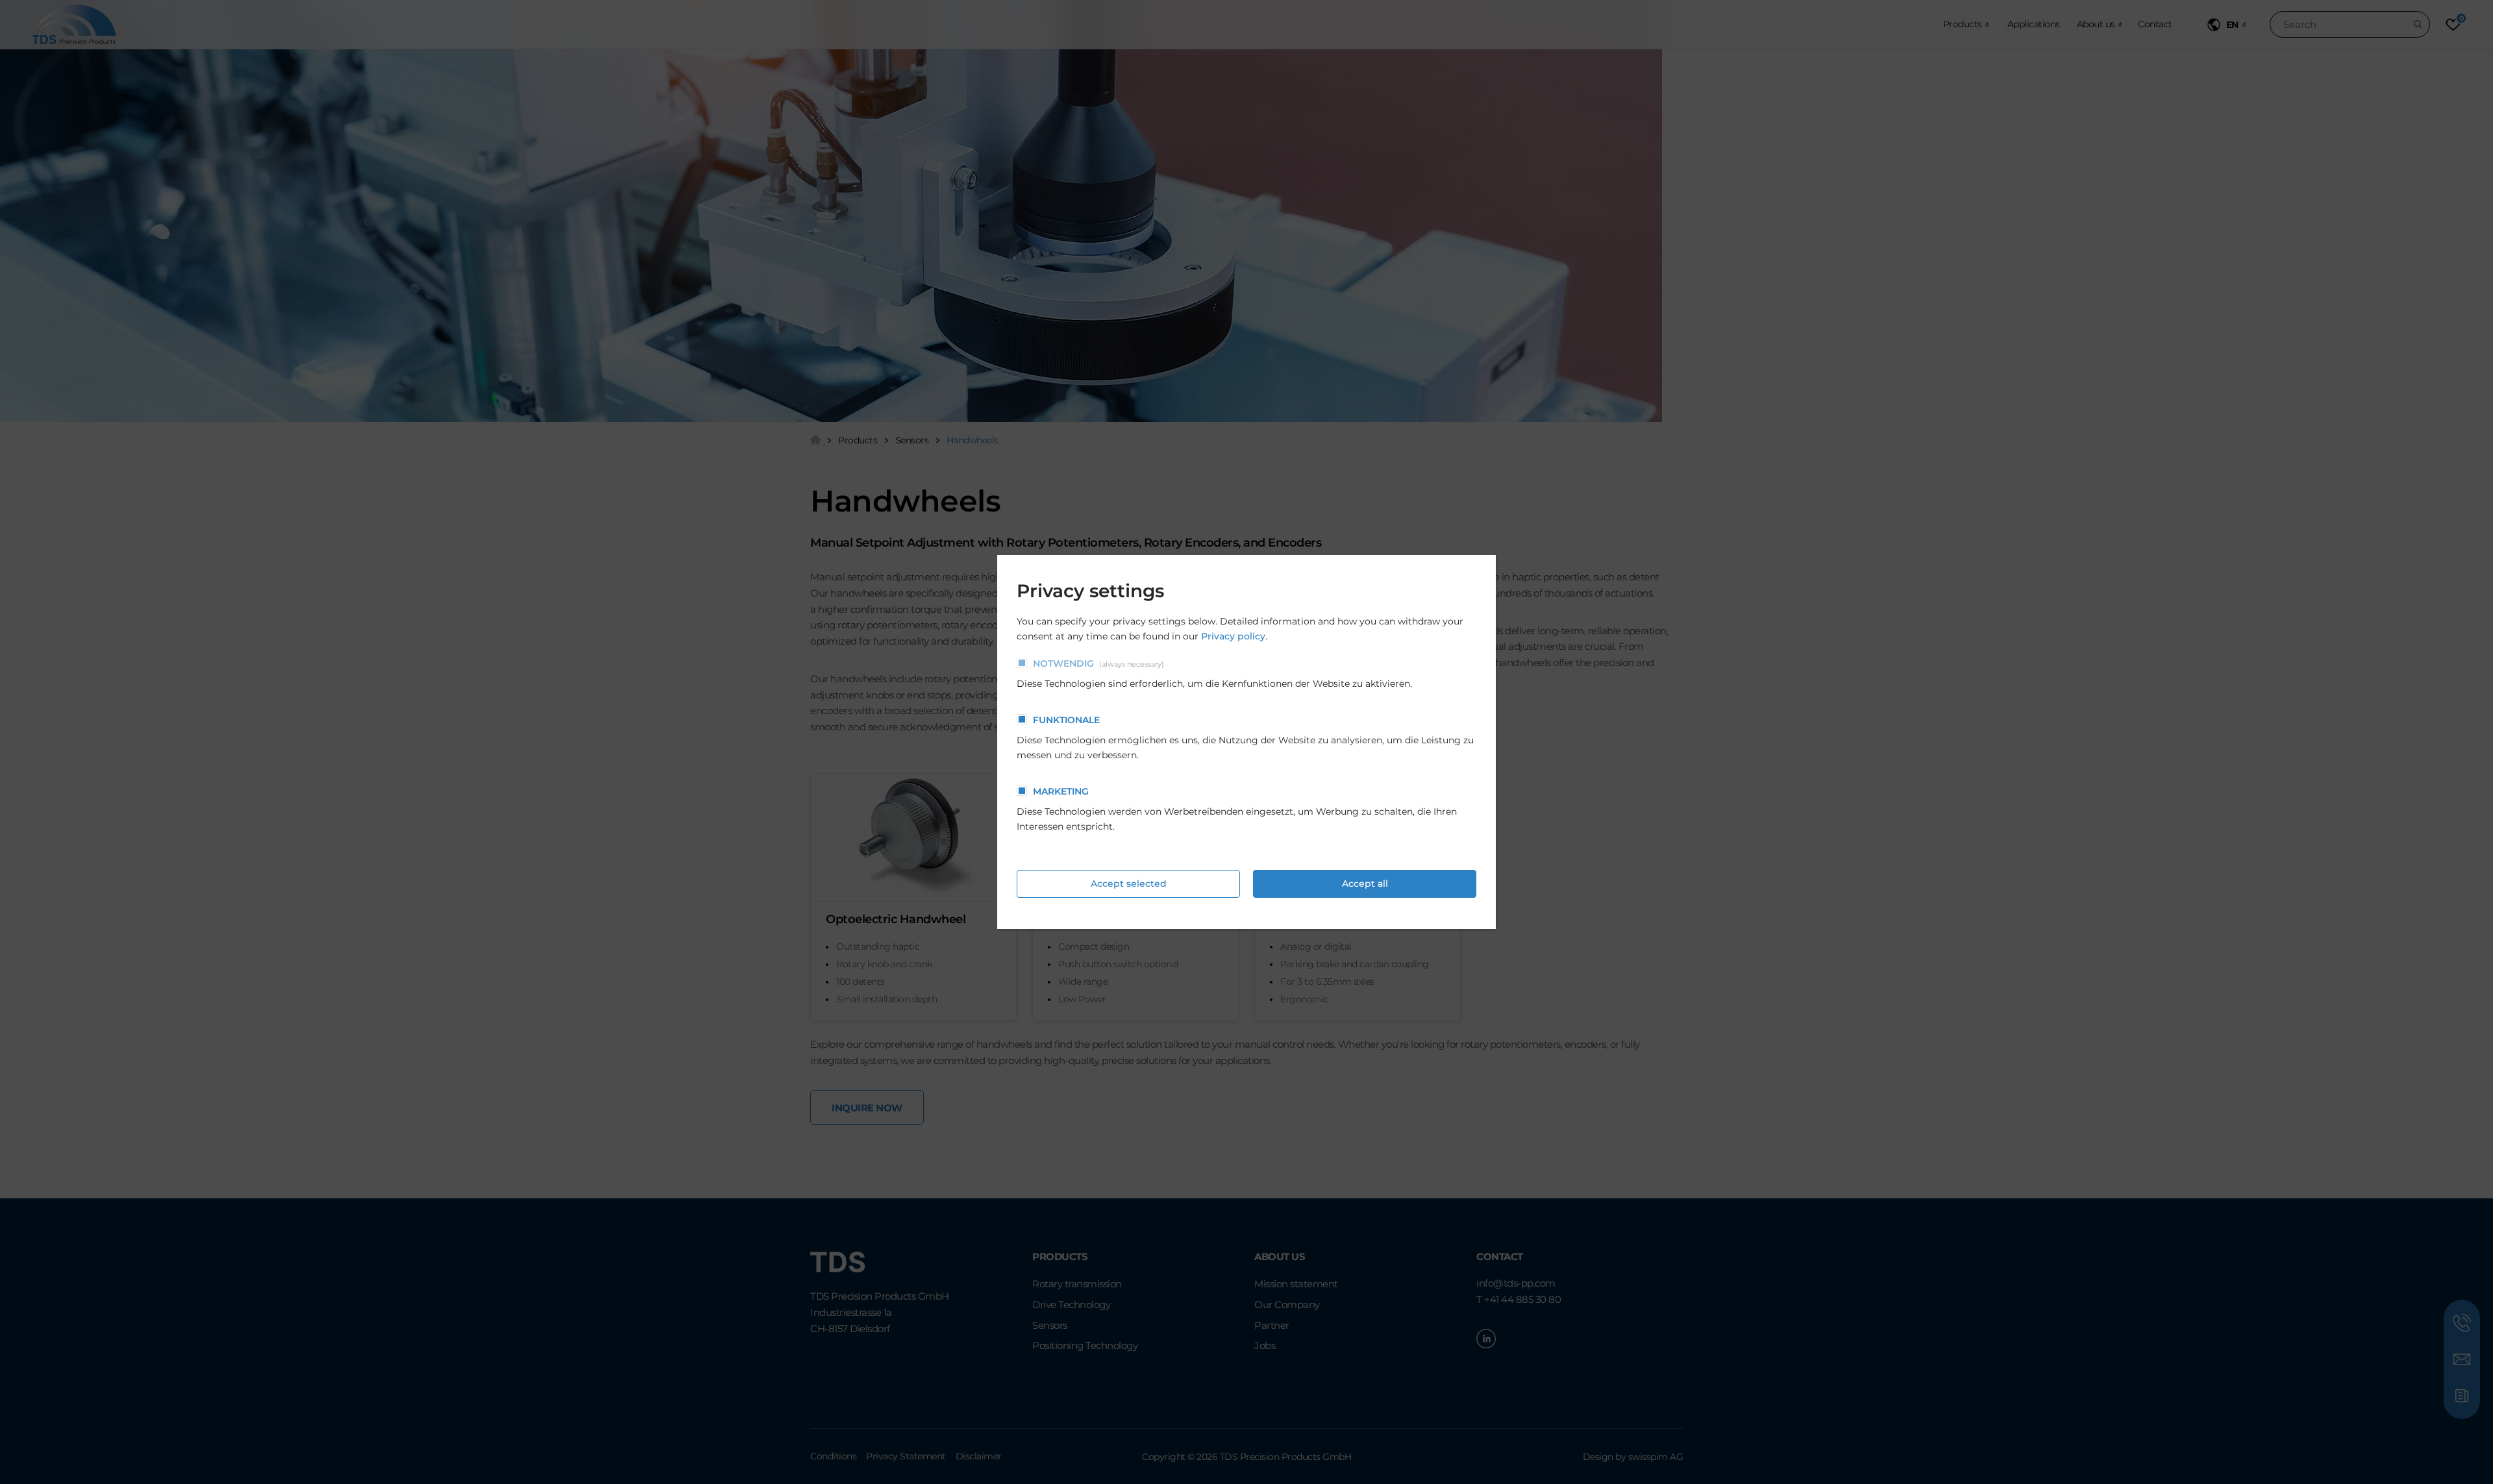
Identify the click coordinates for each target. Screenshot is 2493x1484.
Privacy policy (1233, 636)
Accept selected (1129, 884)
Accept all (1365, 884)
